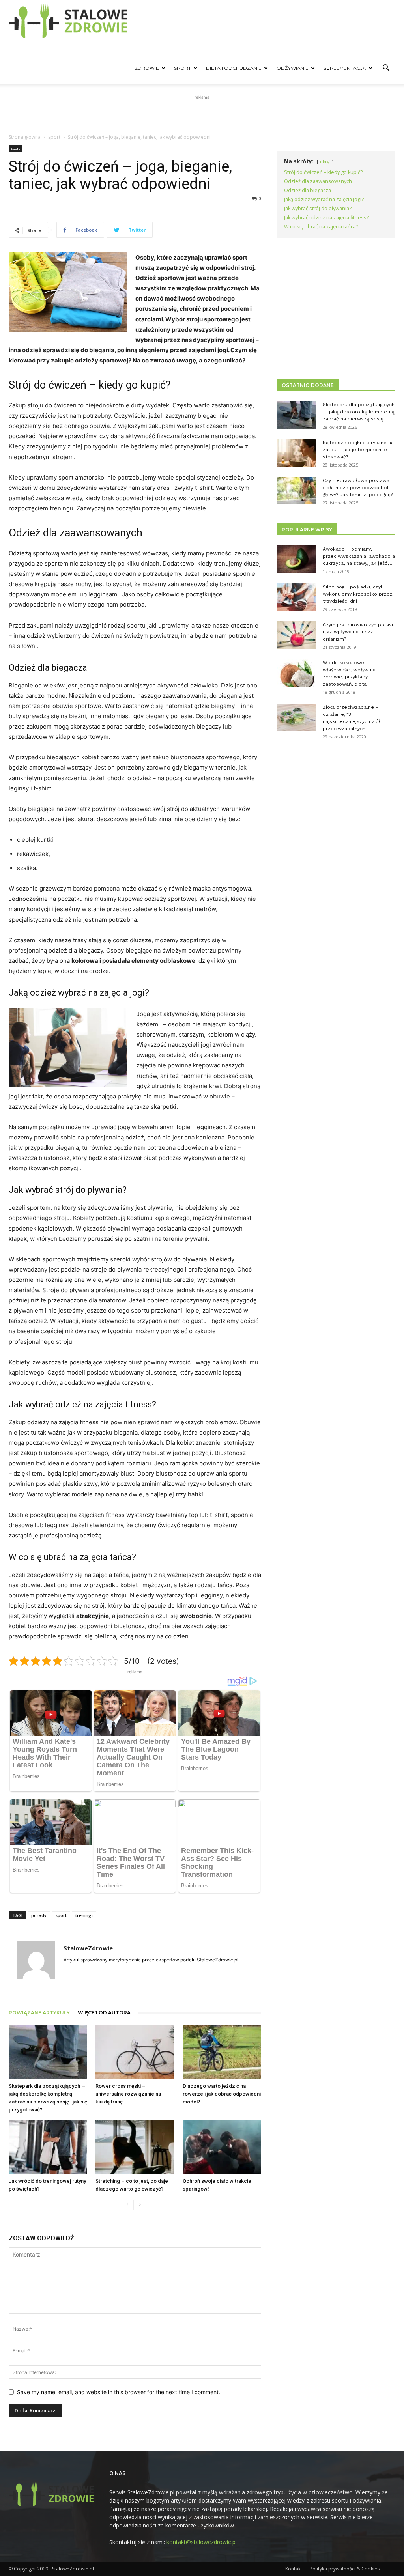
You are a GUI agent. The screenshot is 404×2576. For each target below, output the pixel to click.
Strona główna (25, 137)
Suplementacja (345, 68)
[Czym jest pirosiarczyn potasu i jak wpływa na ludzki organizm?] (297, 635)
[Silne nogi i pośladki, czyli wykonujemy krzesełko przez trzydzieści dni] (297, 597)
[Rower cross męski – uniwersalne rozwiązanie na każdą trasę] (135, 2052)
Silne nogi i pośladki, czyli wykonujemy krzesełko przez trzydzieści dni (358, 594)
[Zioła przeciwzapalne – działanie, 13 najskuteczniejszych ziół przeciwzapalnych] (297, 717)
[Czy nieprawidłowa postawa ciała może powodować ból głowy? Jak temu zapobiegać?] (297, 491)
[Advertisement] (202, 113)
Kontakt (294, 2569)
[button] (386, 69)
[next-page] (140, 2205)
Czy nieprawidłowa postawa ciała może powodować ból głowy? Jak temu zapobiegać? (358, 488)
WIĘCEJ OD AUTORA (104, 2013)
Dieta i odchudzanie (234, 68)
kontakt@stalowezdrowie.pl (202, 2542)
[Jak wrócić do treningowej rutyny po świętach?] (48, 2147)
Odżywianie (293, 68)
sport (54, 137)
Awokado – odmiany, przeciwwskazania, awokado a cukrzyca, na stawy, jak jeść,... (359, 556)
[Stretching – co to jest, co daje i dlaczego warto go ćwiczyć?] (135, 2147)
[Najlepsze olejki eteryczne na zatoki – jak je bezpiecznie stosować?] (297, 453)
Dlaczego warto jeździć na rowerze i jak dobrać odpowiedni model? (222, 2094)
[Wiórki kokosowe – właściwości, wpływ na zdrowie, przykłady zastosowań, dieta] (297, 673)
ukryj (325, 162)
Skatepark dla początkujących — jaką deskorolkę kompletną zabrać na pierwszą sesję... (359, 412)
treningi (84, 1915)
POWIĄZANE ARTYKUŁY (39, 2013)
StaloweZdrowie (88, 1948)
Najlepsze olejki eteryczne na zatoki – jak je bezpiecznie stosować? (358, 450)
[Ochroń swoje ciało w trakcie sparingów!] (222, 2147)
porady (39, 1915)
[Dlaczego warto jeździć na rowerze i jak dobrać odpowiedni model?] (222, 2052)
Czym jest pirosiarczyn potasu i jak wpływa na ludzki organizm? (359, 632)
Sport (182, 68)
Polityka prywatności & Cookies (345, 2569)
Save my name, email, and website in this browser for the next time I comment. (119, 2392)
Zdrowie (147, 68)
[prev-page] (127, 2205)
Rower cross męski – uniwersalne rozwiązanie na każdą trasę (128, 2094)
